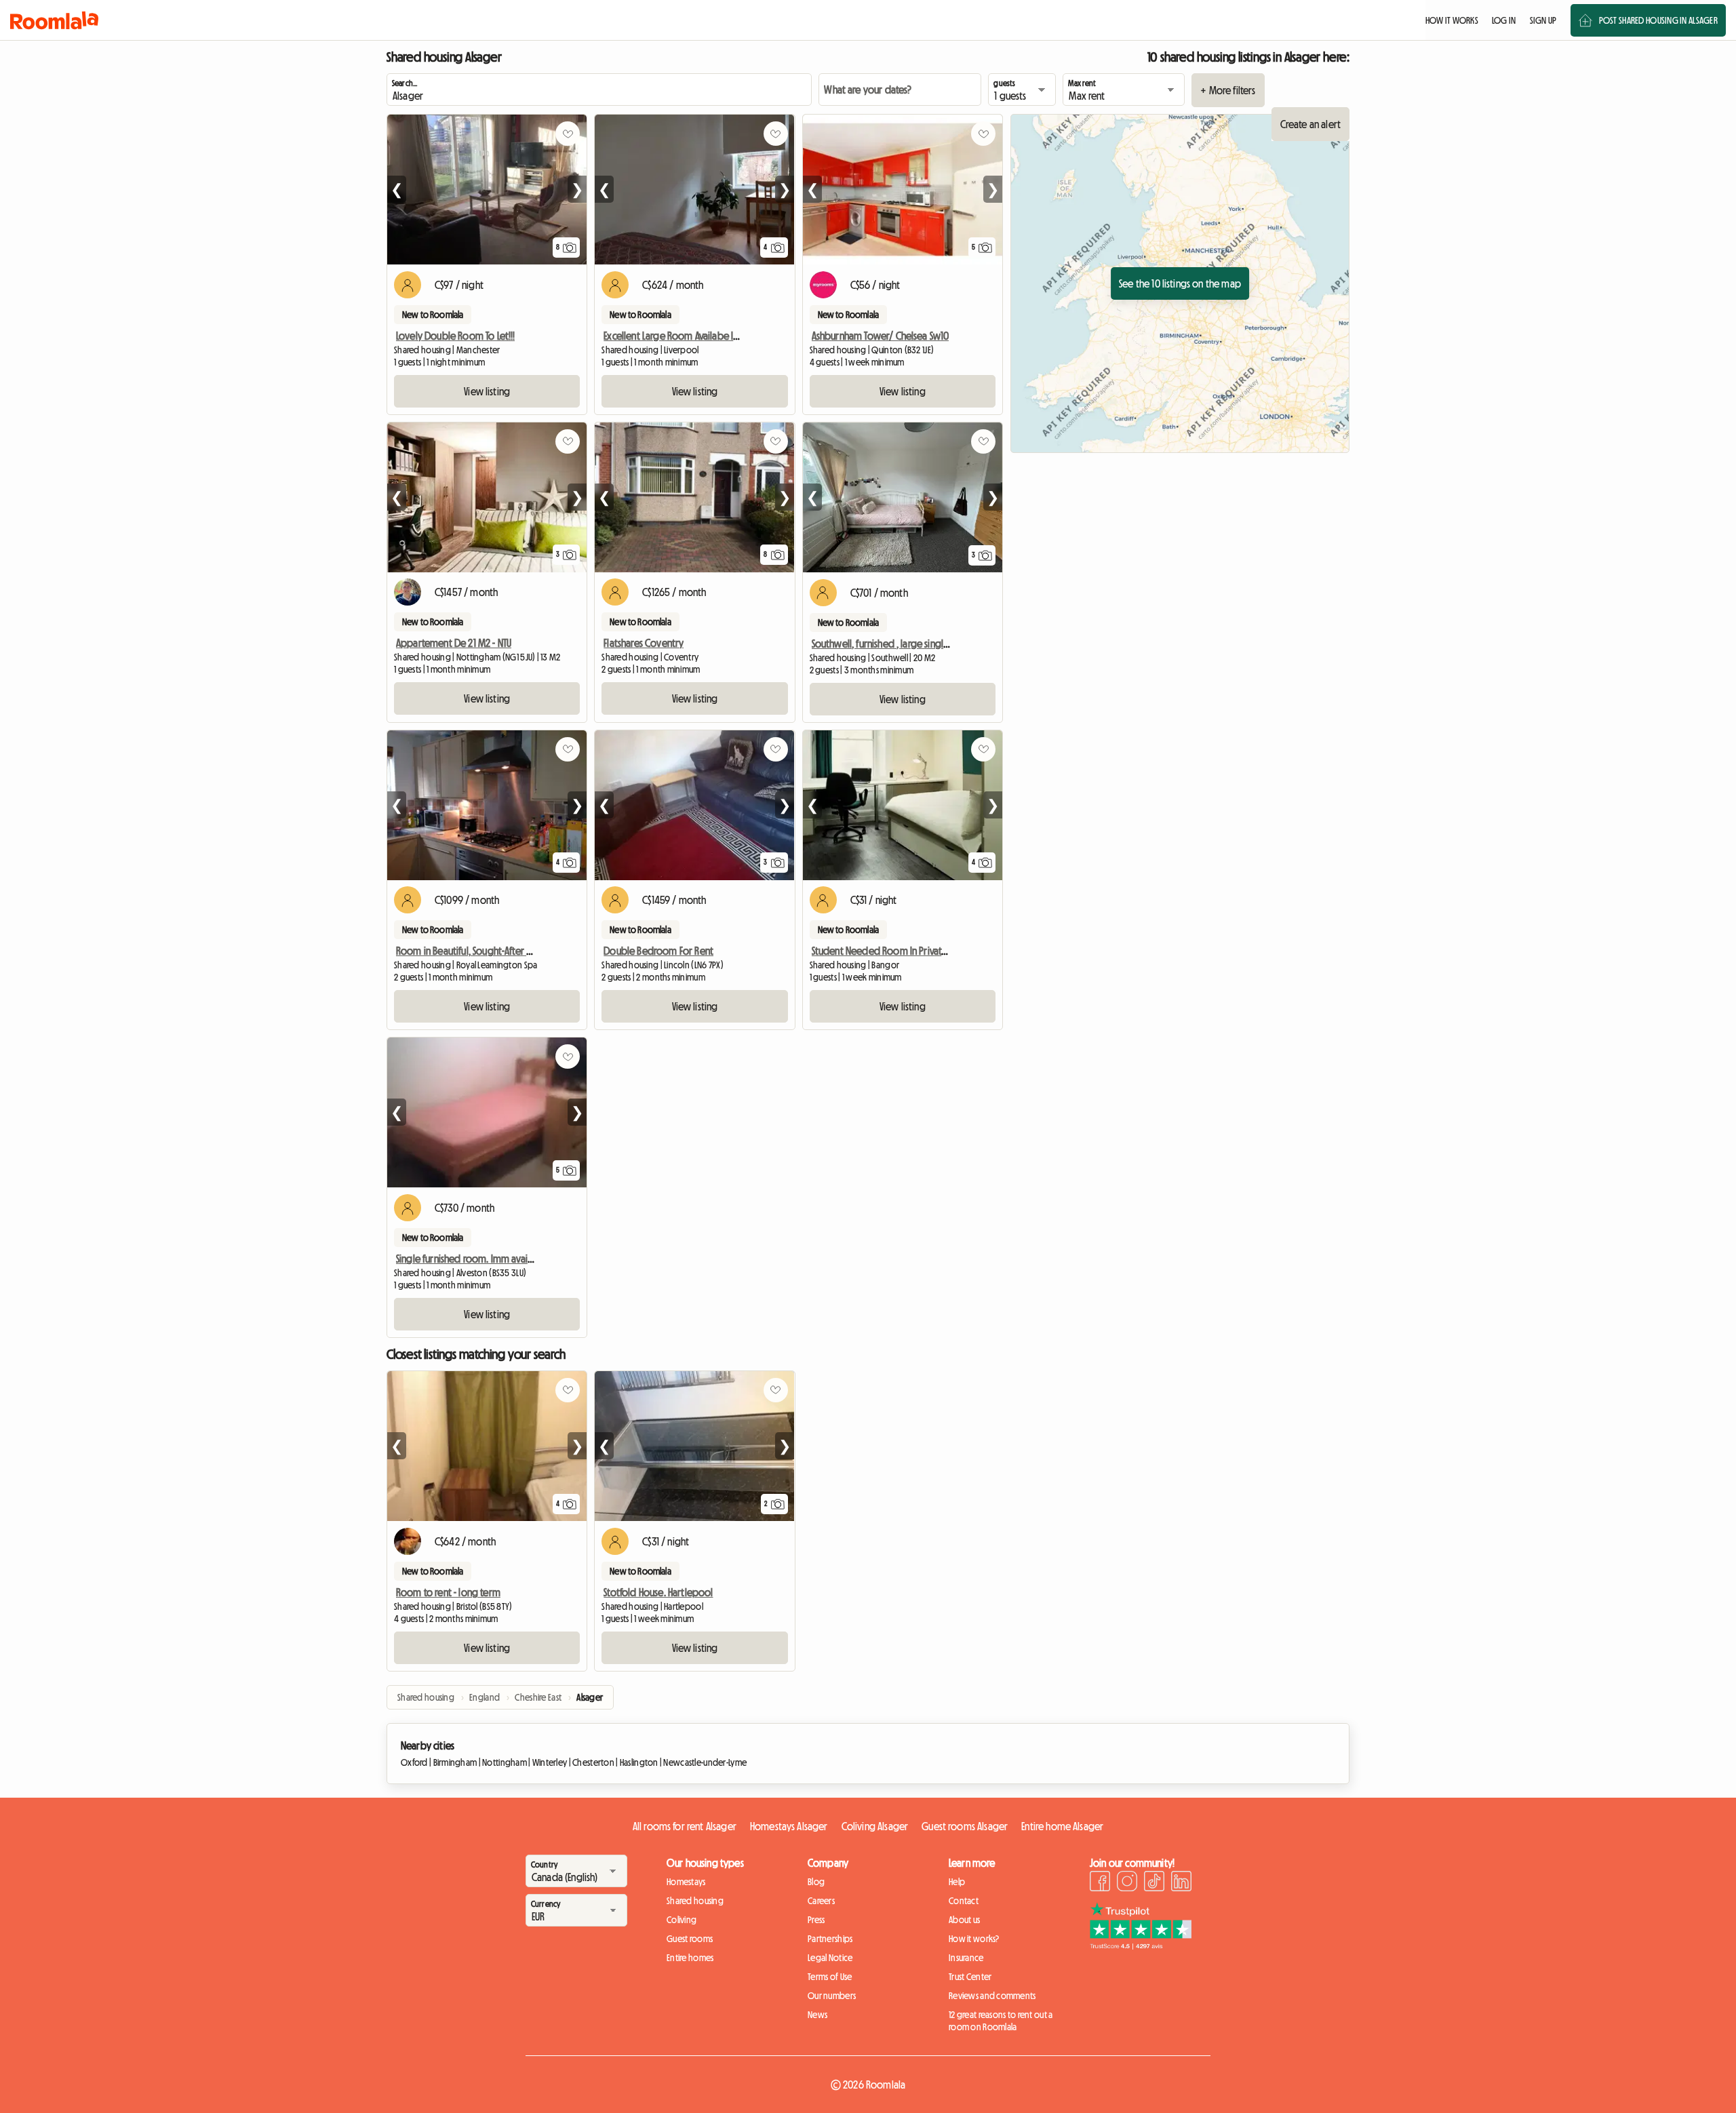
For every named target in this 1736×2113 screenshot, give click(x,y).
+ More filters (1228, 90)
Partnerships (830, 1939)
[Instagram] (1127, 1883)
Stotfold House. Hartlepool (658, 1592)
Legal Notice (830, 1958)
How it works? (974, 1939)
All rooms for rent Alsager (685, 1826)
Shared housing (695, 1901)
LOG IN (1504, 20)
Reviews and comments (992, 1996)
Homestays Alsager (789, 1826)
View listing (487, 391)
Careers (821, 1901)
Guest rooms (690, 1939)
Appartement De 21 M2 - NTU (454, 643)
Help (957, 1882)
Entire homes (690, 1958)
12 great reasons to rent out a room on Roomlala (1001, 2021)
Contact (964, 1901)
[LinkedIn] (1181, 1883)
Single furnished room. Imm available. (473, 1259)
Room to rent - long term (448, 1592)
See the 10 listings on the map (1180, 283)
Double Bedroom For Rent (658, 951)
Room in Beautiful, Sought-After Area (470, 951)
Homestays (686, 1882)
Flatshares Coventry (644, 643)
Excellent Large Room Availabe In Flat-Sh (684, 336)
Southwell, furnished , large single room (893, 644)
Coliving (682, 1920)
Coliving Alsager (875, 1826)
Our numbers (832, 1996)
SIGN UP (1543, 20)
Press (816, 1920)
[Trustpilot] (1141, 1946)
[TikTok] (1154, 1883)
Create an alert (1310, 124)
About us (964, 1920)
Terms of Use (830, 1977)
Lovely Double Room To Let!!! (455, 336)
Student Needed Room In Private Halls (889, 951)
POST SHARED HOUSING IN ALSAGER (1658, 20)
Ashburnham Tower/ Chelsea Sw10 (881, 336)
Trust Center (970, 1977)
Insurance (966, 1958)
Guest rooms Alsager (965, 1826)
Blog (816, 1882)
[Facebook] (1100, 1883)
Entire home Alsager (1062, 1826)
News (817, 2015)
